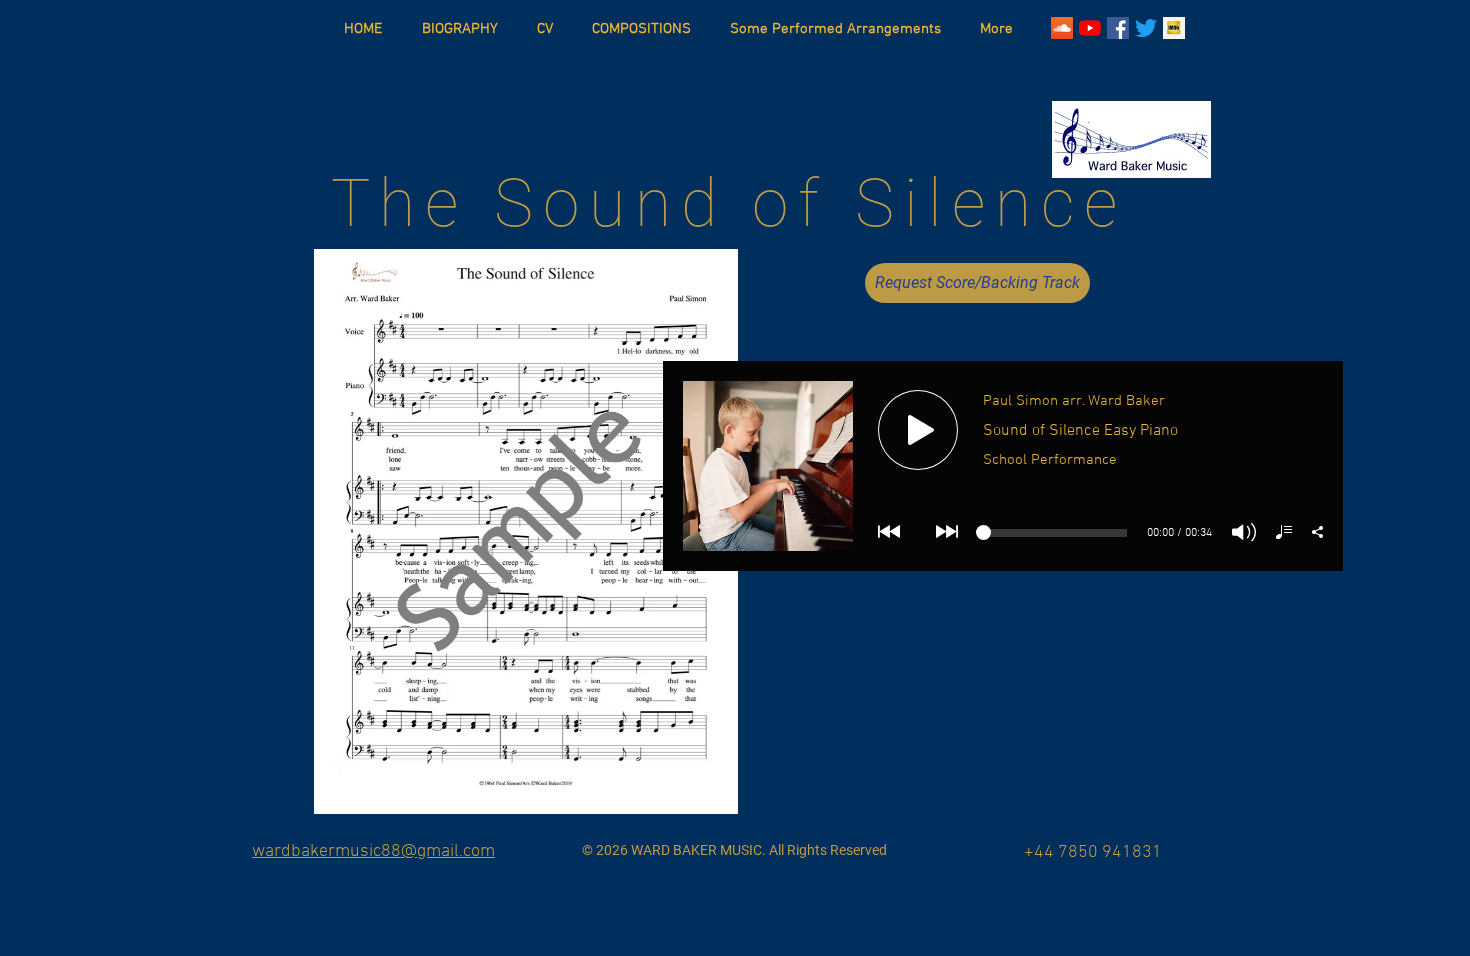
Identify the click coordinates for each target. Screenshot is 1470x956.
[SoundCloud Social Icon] (1062, 28)
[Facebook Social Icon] (1118, 28)
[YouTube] (1090, 28)
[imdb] (1174, 28)
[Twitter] (1146, 28)
